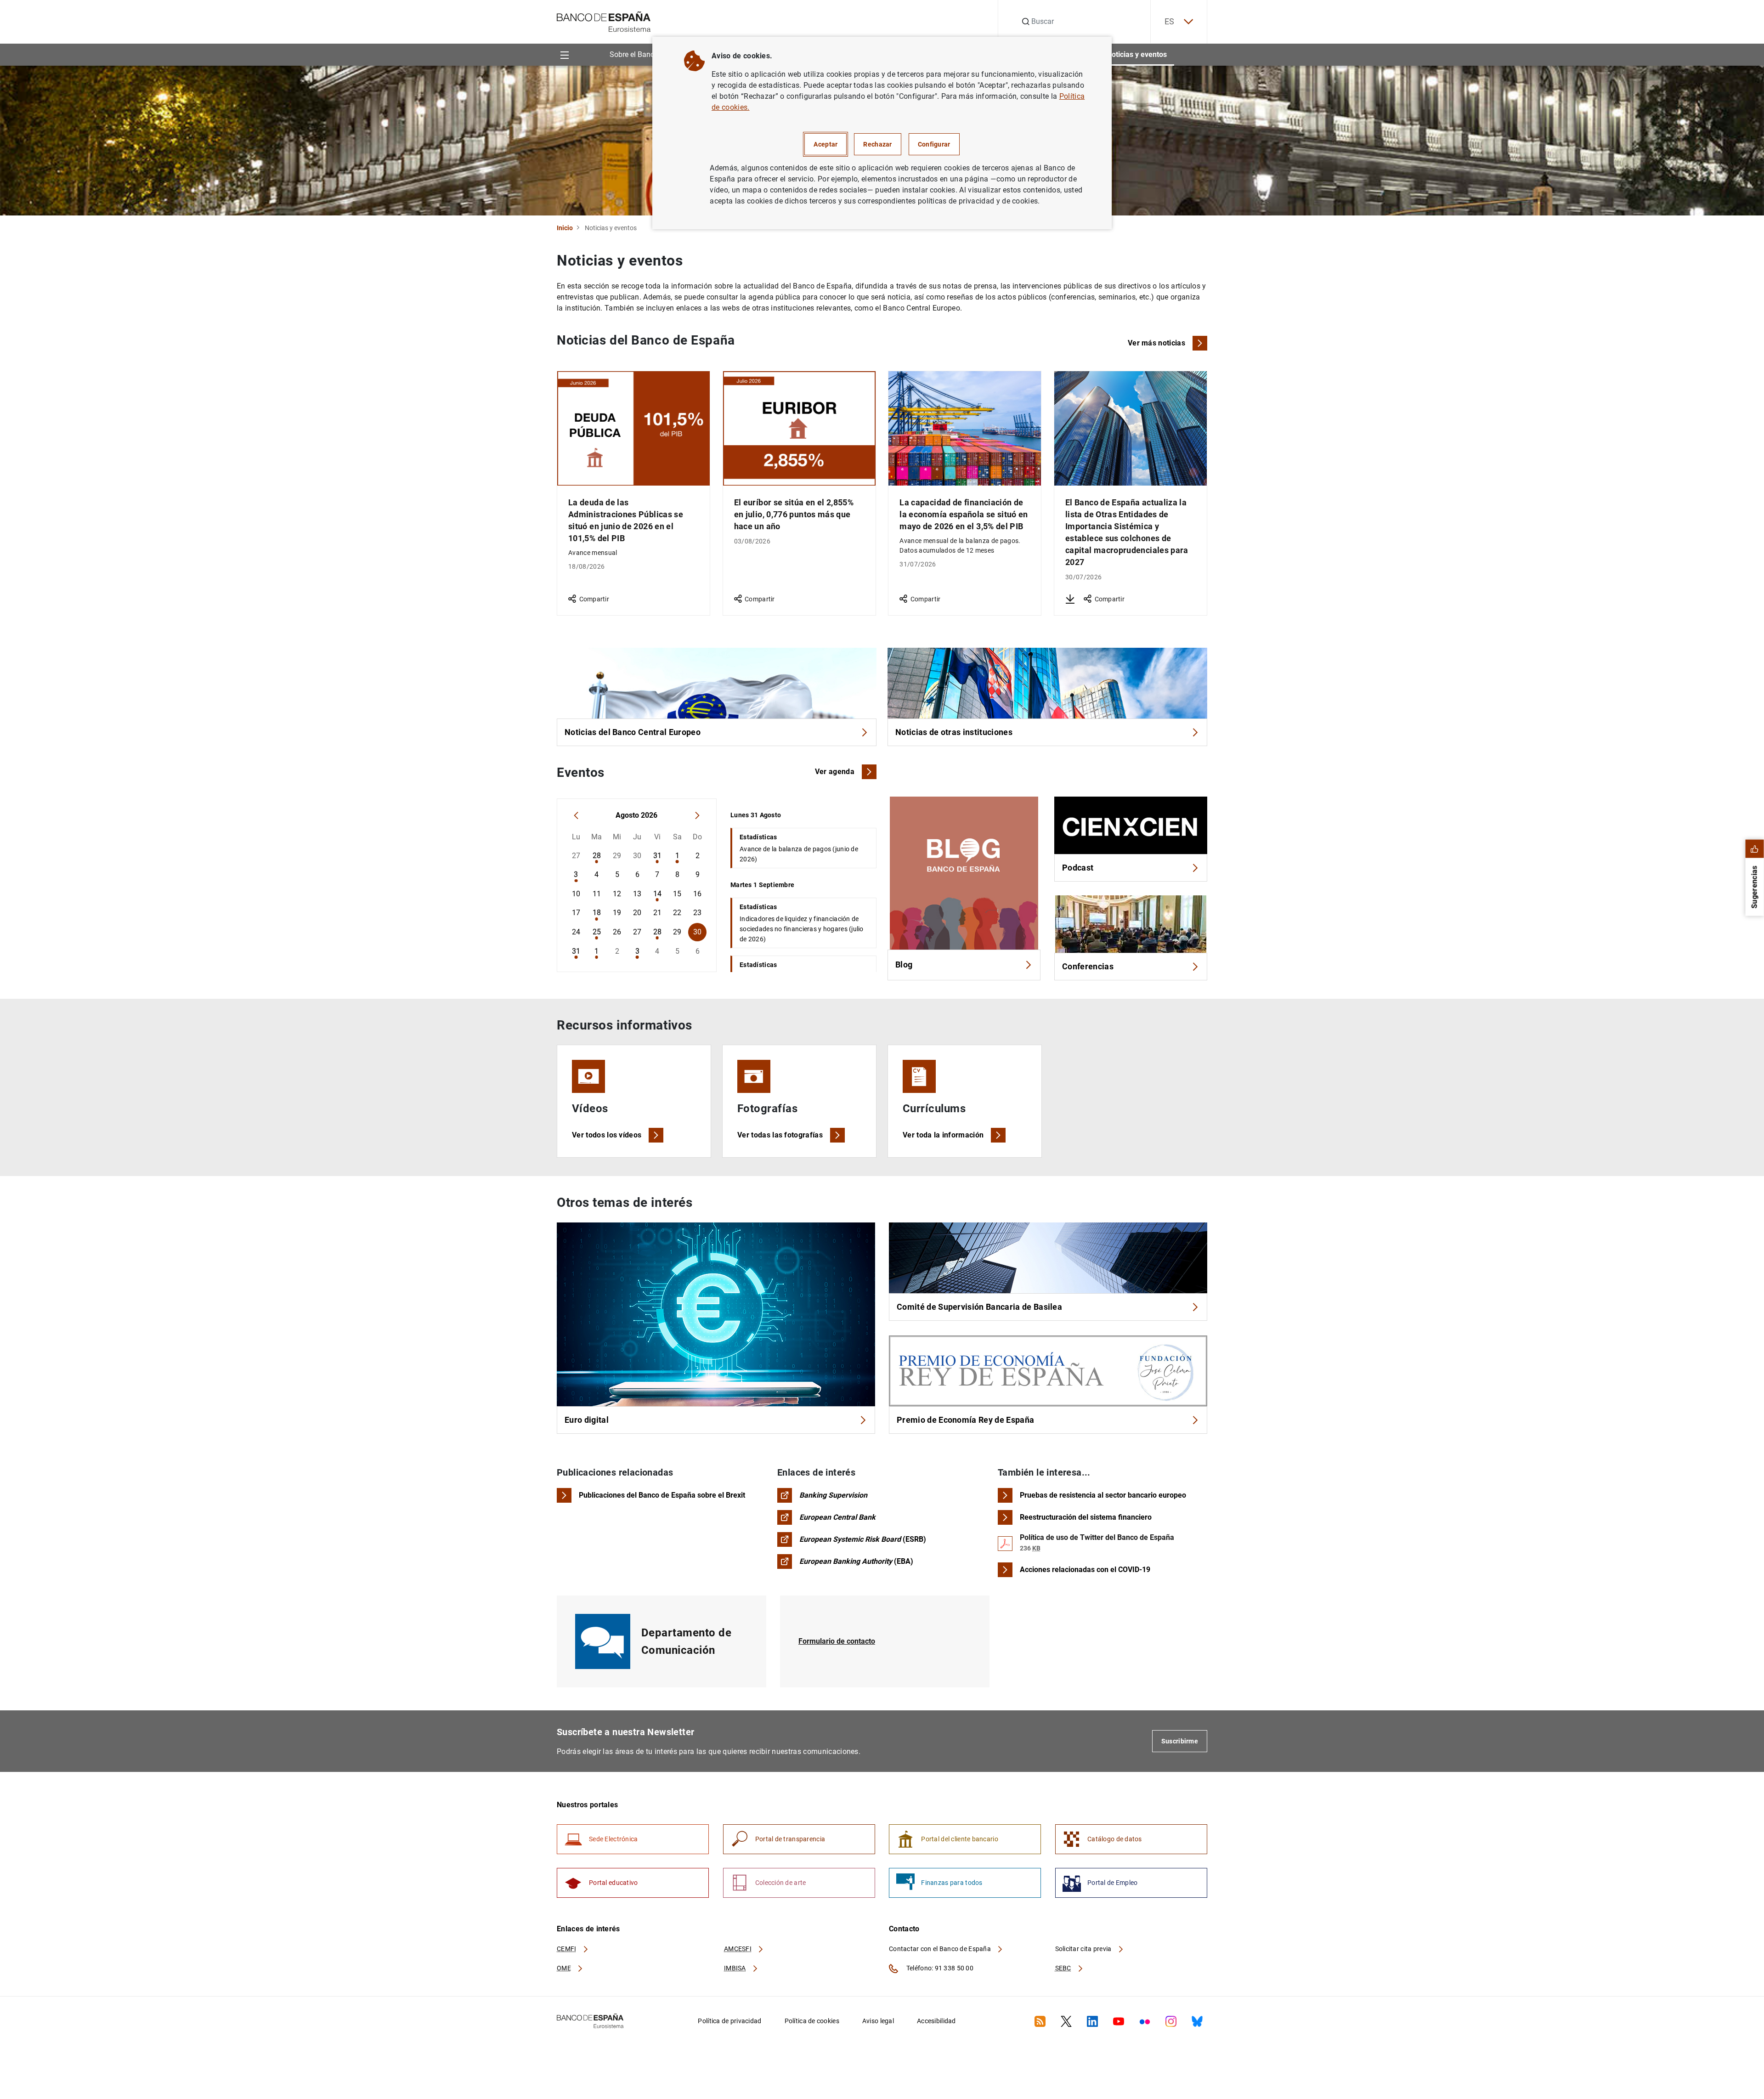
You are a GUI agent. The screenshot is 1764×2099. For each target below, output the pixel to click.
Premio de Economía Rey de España (965, 1420)
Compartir (594, 599)
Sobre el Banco (634, 54)
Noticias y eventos (1137, 54)
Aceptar (825, 144)
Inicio (565, 228)
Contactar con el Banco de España (941, 1949)
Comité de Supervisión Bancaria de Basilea (979, 1307)
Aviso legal (878, 2021)
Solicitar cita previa (1084, 1949)
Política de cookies (812, 2021)
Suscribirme (1180, 1741)
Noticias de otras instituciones (954, 732)
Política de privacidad (729, 2021)
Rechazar (877, 144)
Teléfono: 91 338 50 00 (939, 1968)
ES (1170, 21)
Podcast (1078, 868)
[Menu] (564, 54)
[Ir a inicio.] (604, 21)
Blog (904, 965)
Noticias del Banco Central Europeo (633, 732)
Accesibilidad (936, 2021)
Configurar (934, 144)
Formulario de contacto (837, 1641)
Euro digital (587, 1420)
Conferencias (1088, 966)
